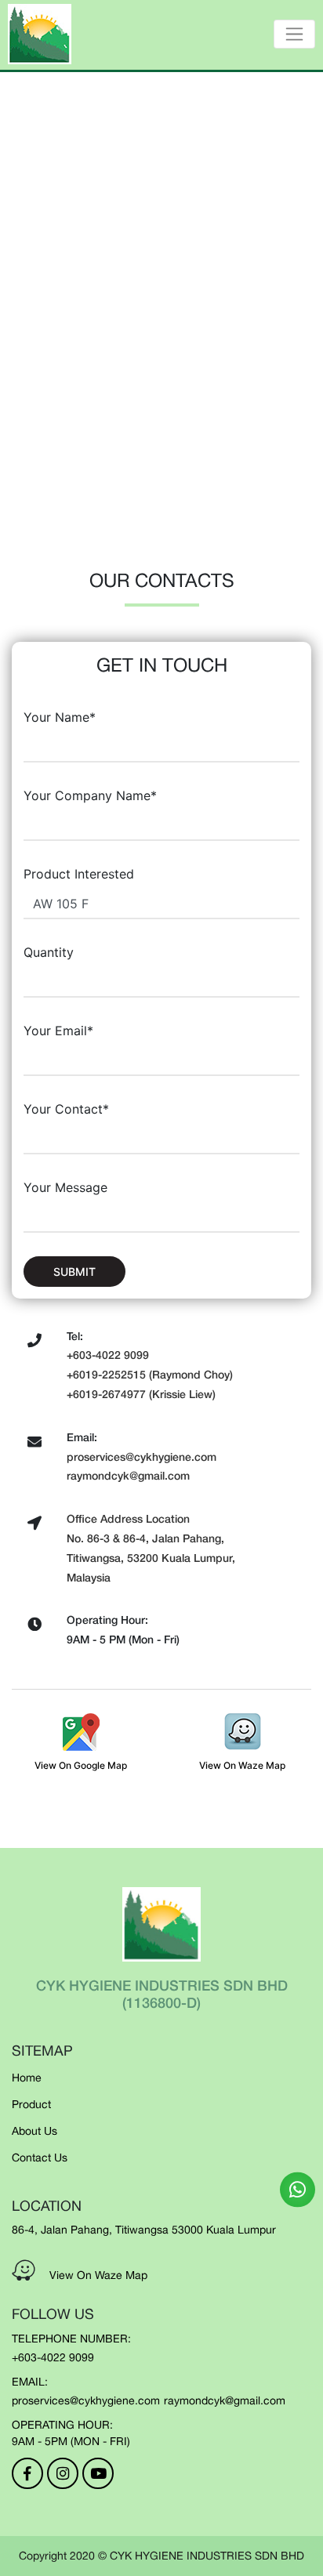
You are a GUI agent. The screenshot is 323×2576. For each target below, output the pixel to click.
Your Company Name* (90, 795)
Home (27, 2078)
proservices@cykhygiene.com (86, 2400)
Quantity (49, 952)
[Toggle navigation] (294, 34)
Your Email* (58, 1031)
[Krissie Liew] (298, 2189)
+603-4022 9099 (53, 2357)
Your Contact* (66, 1109)
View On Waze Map (98, 2275)
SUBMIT (74, 1272)
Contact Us (40, 2158)
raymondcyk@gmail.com (225, 2400)
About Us (34, 2131)
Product (31, 2104)
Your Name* (60, 717)
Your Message (65, 1187)
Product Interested (79, 874)
